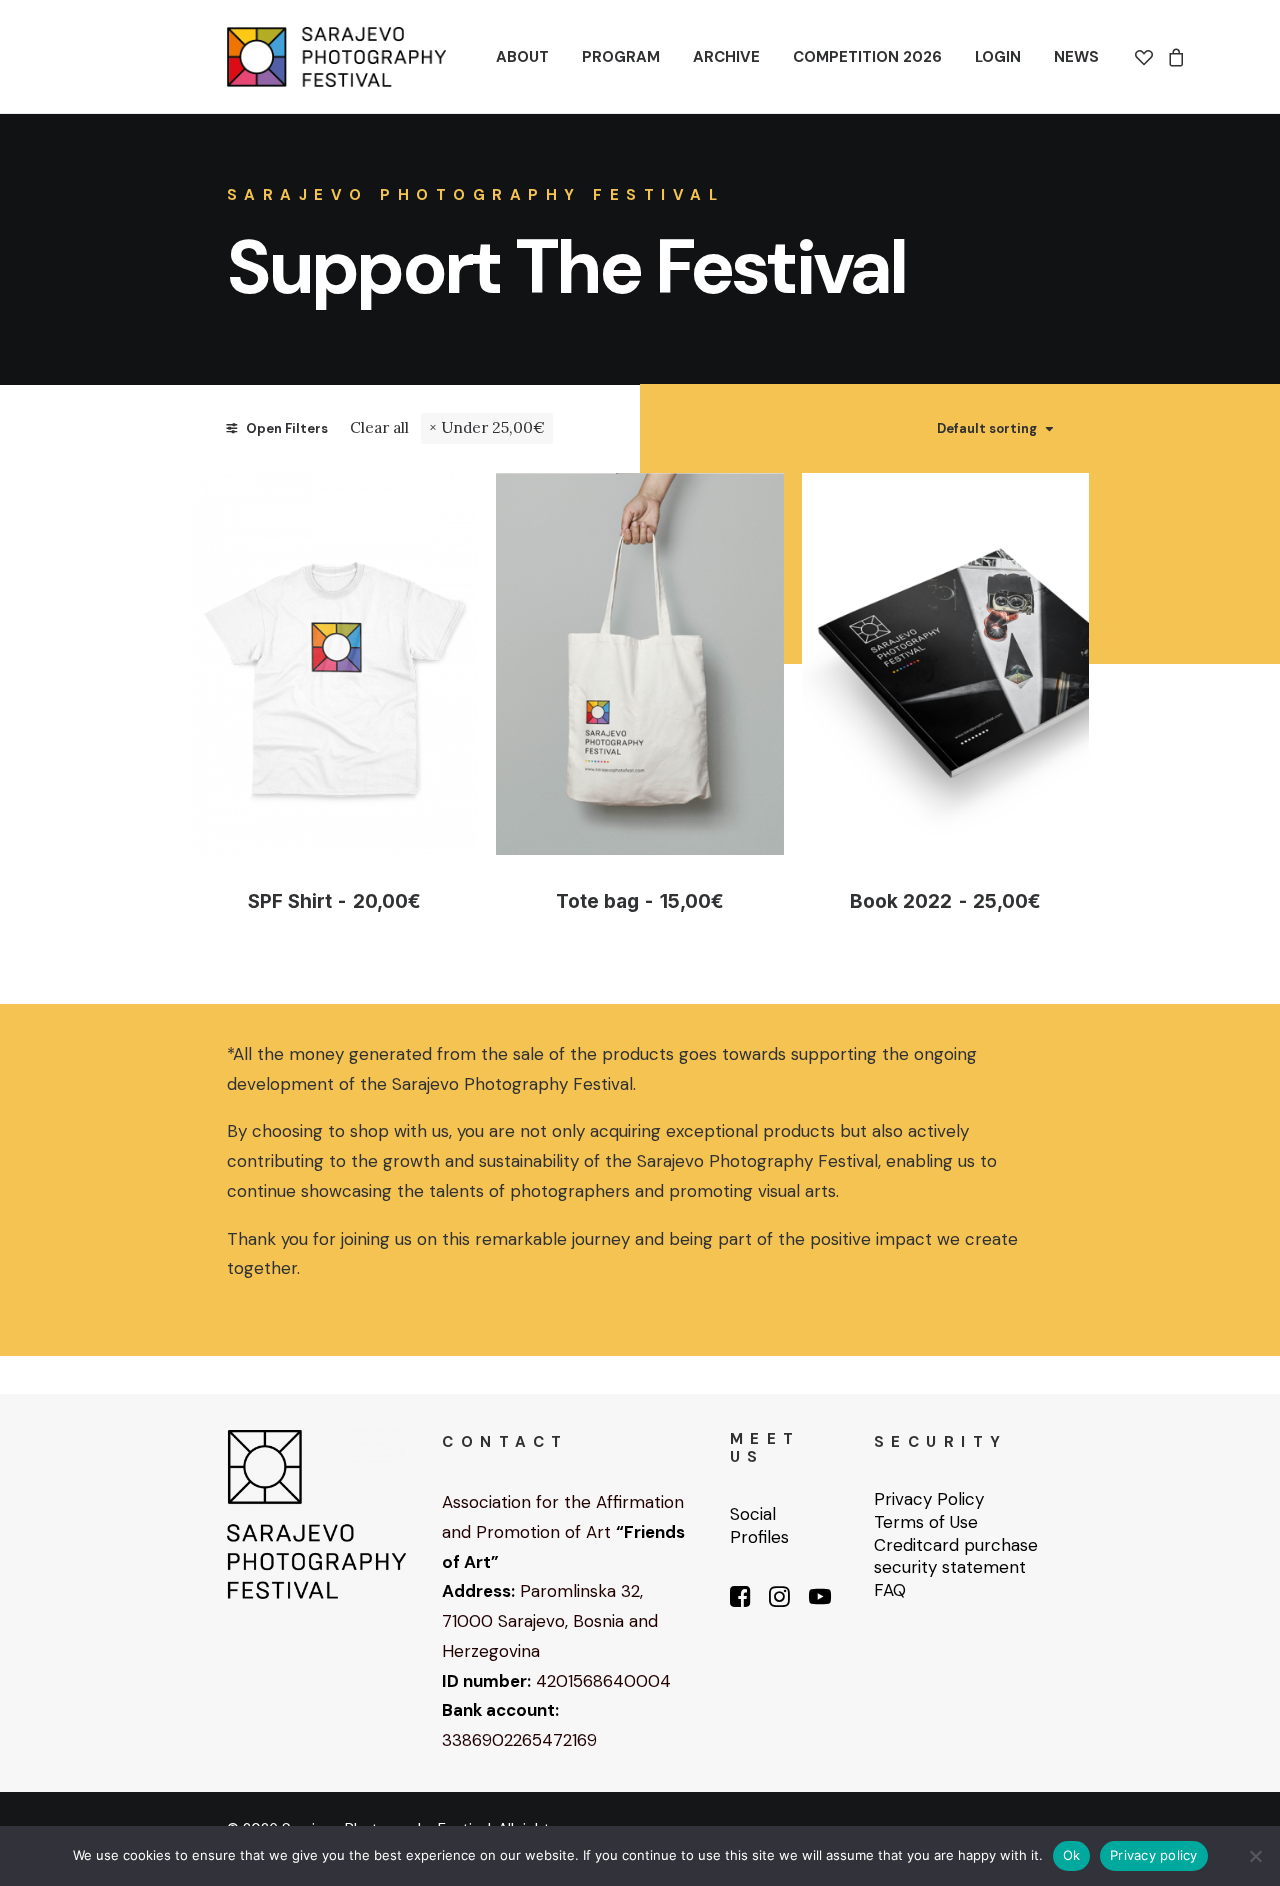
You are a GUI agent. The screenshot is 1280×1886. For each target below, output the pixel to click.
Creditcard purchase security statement (956, 1556)
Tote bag (639, 901)
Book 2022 (945, 901)
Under (493, 427)
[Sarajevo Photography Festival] (337, 57)
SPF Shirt (334, 901)
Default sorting (987, 429)
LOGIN (998, 57)
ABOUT (522, 57)
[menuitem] (522, 57)
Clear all (379, 427)
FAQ (890, 1590)
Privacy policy (1154, 1855)
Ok (1072, 1855)
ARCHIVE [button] (726, 57)
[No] (1255, 1856)
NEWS (1076, 57)
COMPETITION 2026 (867, 57)
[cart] (1173, 57)
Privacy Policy (929, 1499)
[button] (335, 664)
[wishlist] (1147, 57)
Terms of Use (926, 1522)
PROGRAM (621, 57)
